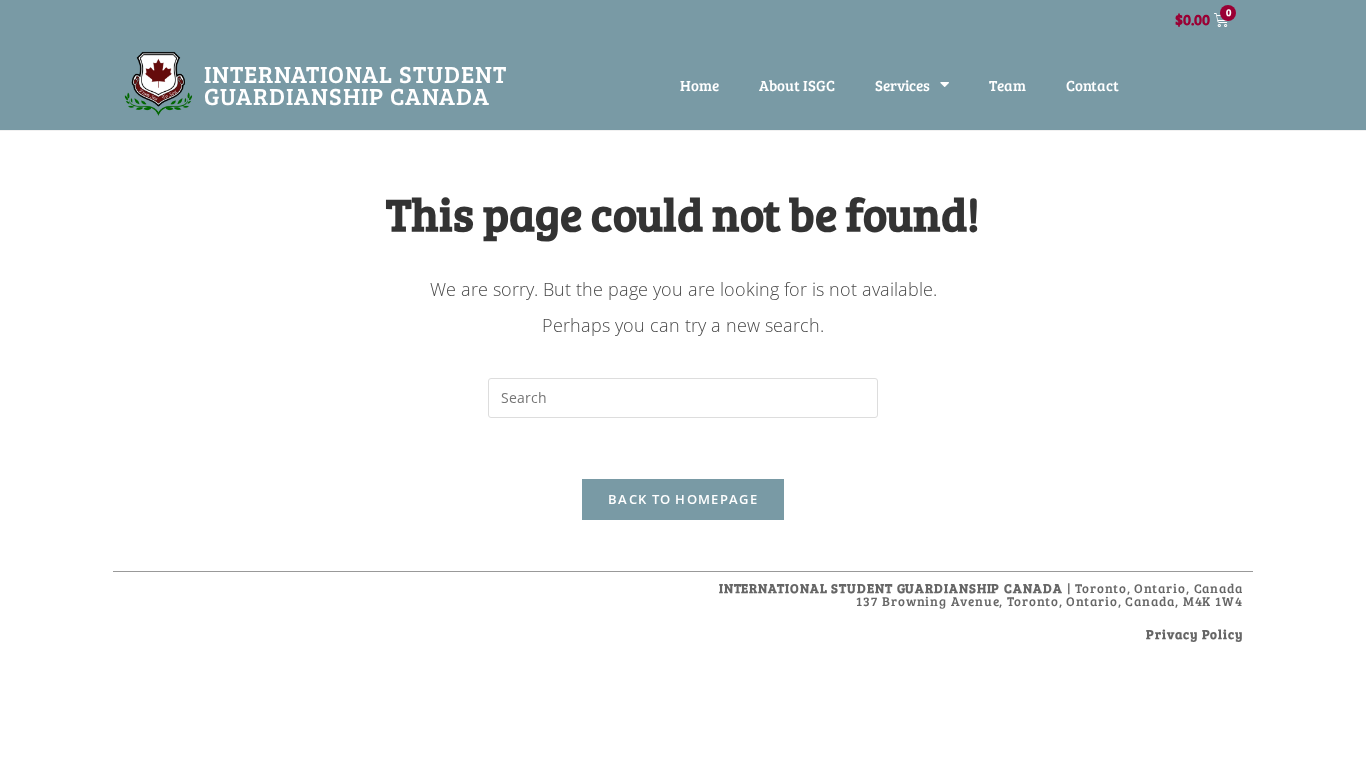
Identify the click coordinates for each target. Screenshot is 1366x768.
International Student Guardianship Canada (355, 84)
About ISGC (797, 85)
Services (902, 85)
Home (699, 85)
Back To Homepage (683, 499)
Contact (1092, 85)
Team (1007, 85)
